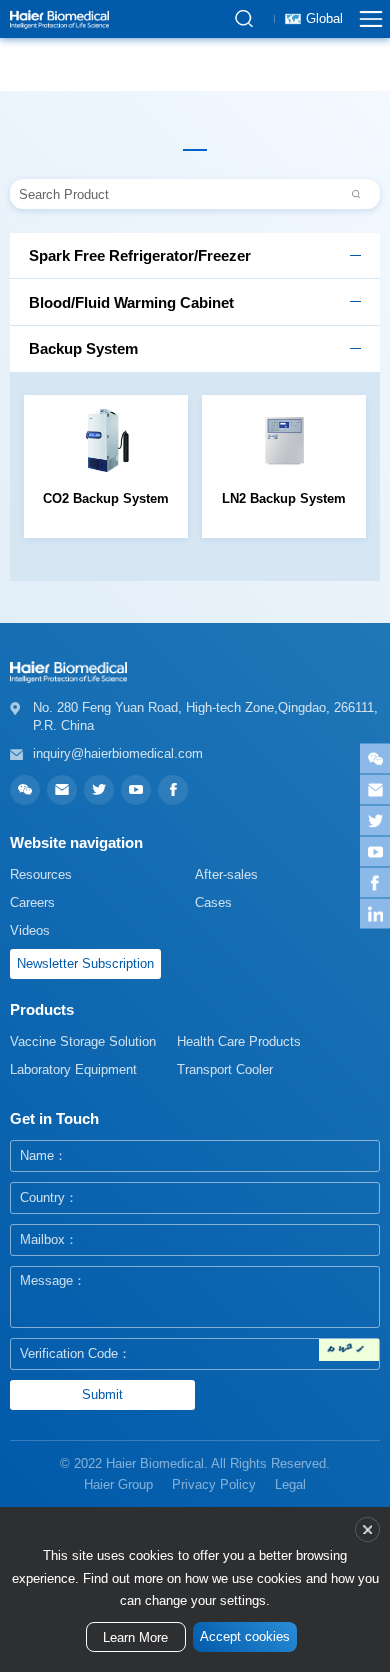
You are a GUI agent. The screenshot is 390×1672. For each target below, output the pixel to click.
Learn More (135, 1638)
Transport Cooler (225, 1069)
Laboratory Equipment (73, 1069)
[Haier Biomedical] (59, 19)
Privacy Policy (214, 1484)
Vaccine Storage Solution (83, 1041)
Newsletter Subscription (85, 963)
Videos (30, 930)
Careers (32, 902)
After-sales (226, 874)
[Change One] (349, 1350)
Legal (290, 1484)
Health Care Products (239, 1041)
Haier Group (118, 1484)
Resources (41, 874)
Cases (213, 902)
